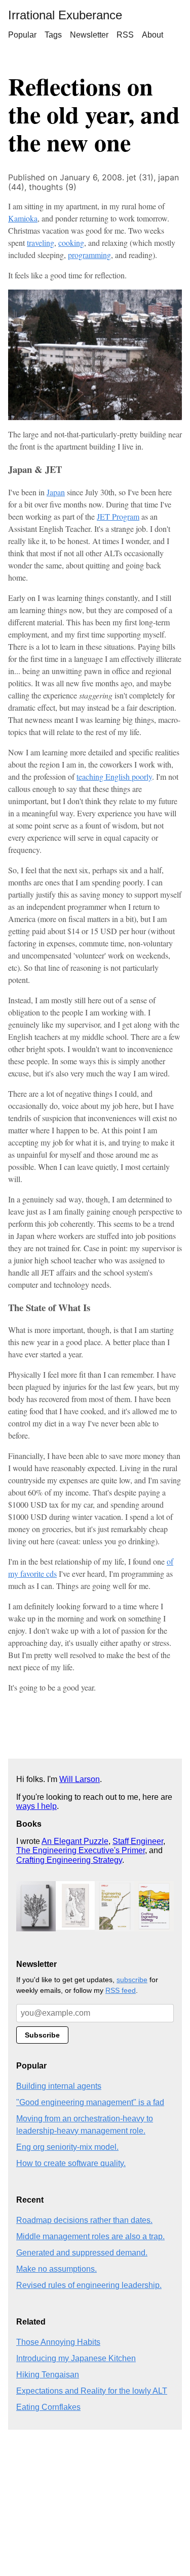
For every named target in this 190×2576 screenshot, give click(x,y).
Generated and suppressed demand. (82, 2253)
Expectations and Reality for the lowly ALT (92, 2391)
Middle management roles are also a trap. (90, 2236)
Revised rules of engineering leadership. (89, 2285)
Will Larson (80, 1779)
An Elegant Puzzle (75, 1841)
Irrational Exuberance (65, 15)
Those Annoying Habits (58, 2342)
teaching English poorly (114, 776)
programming (89, 255)
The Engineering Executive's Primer (81, 1850)
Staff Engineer (138, 1841)
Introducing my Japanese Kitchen (76, 2358)
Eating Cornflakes (48, 2407)
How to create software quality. (71, 2163)
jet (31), (142, 177)
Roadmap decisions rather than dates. (84, 2220)
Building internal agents (59, 2086)
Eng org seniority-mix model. (67, 2147)
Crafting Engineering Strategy (69, 1860)
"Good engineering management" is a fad (90, 2102)
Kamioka (23, 218)
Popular (22, 35)
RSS (125, 35)
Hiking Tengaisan (48, 2375)
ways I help (36, 1806)
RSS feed (121, 1990)
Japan (56, 492)
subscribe (132, 1980)
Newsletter (89, 35)
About (153, 35)
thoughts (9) (53, 187)
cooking (71, 243)
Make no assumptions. (56, 2269)
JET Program (118, 516)
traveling (41, 243)
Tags (53, 35)
